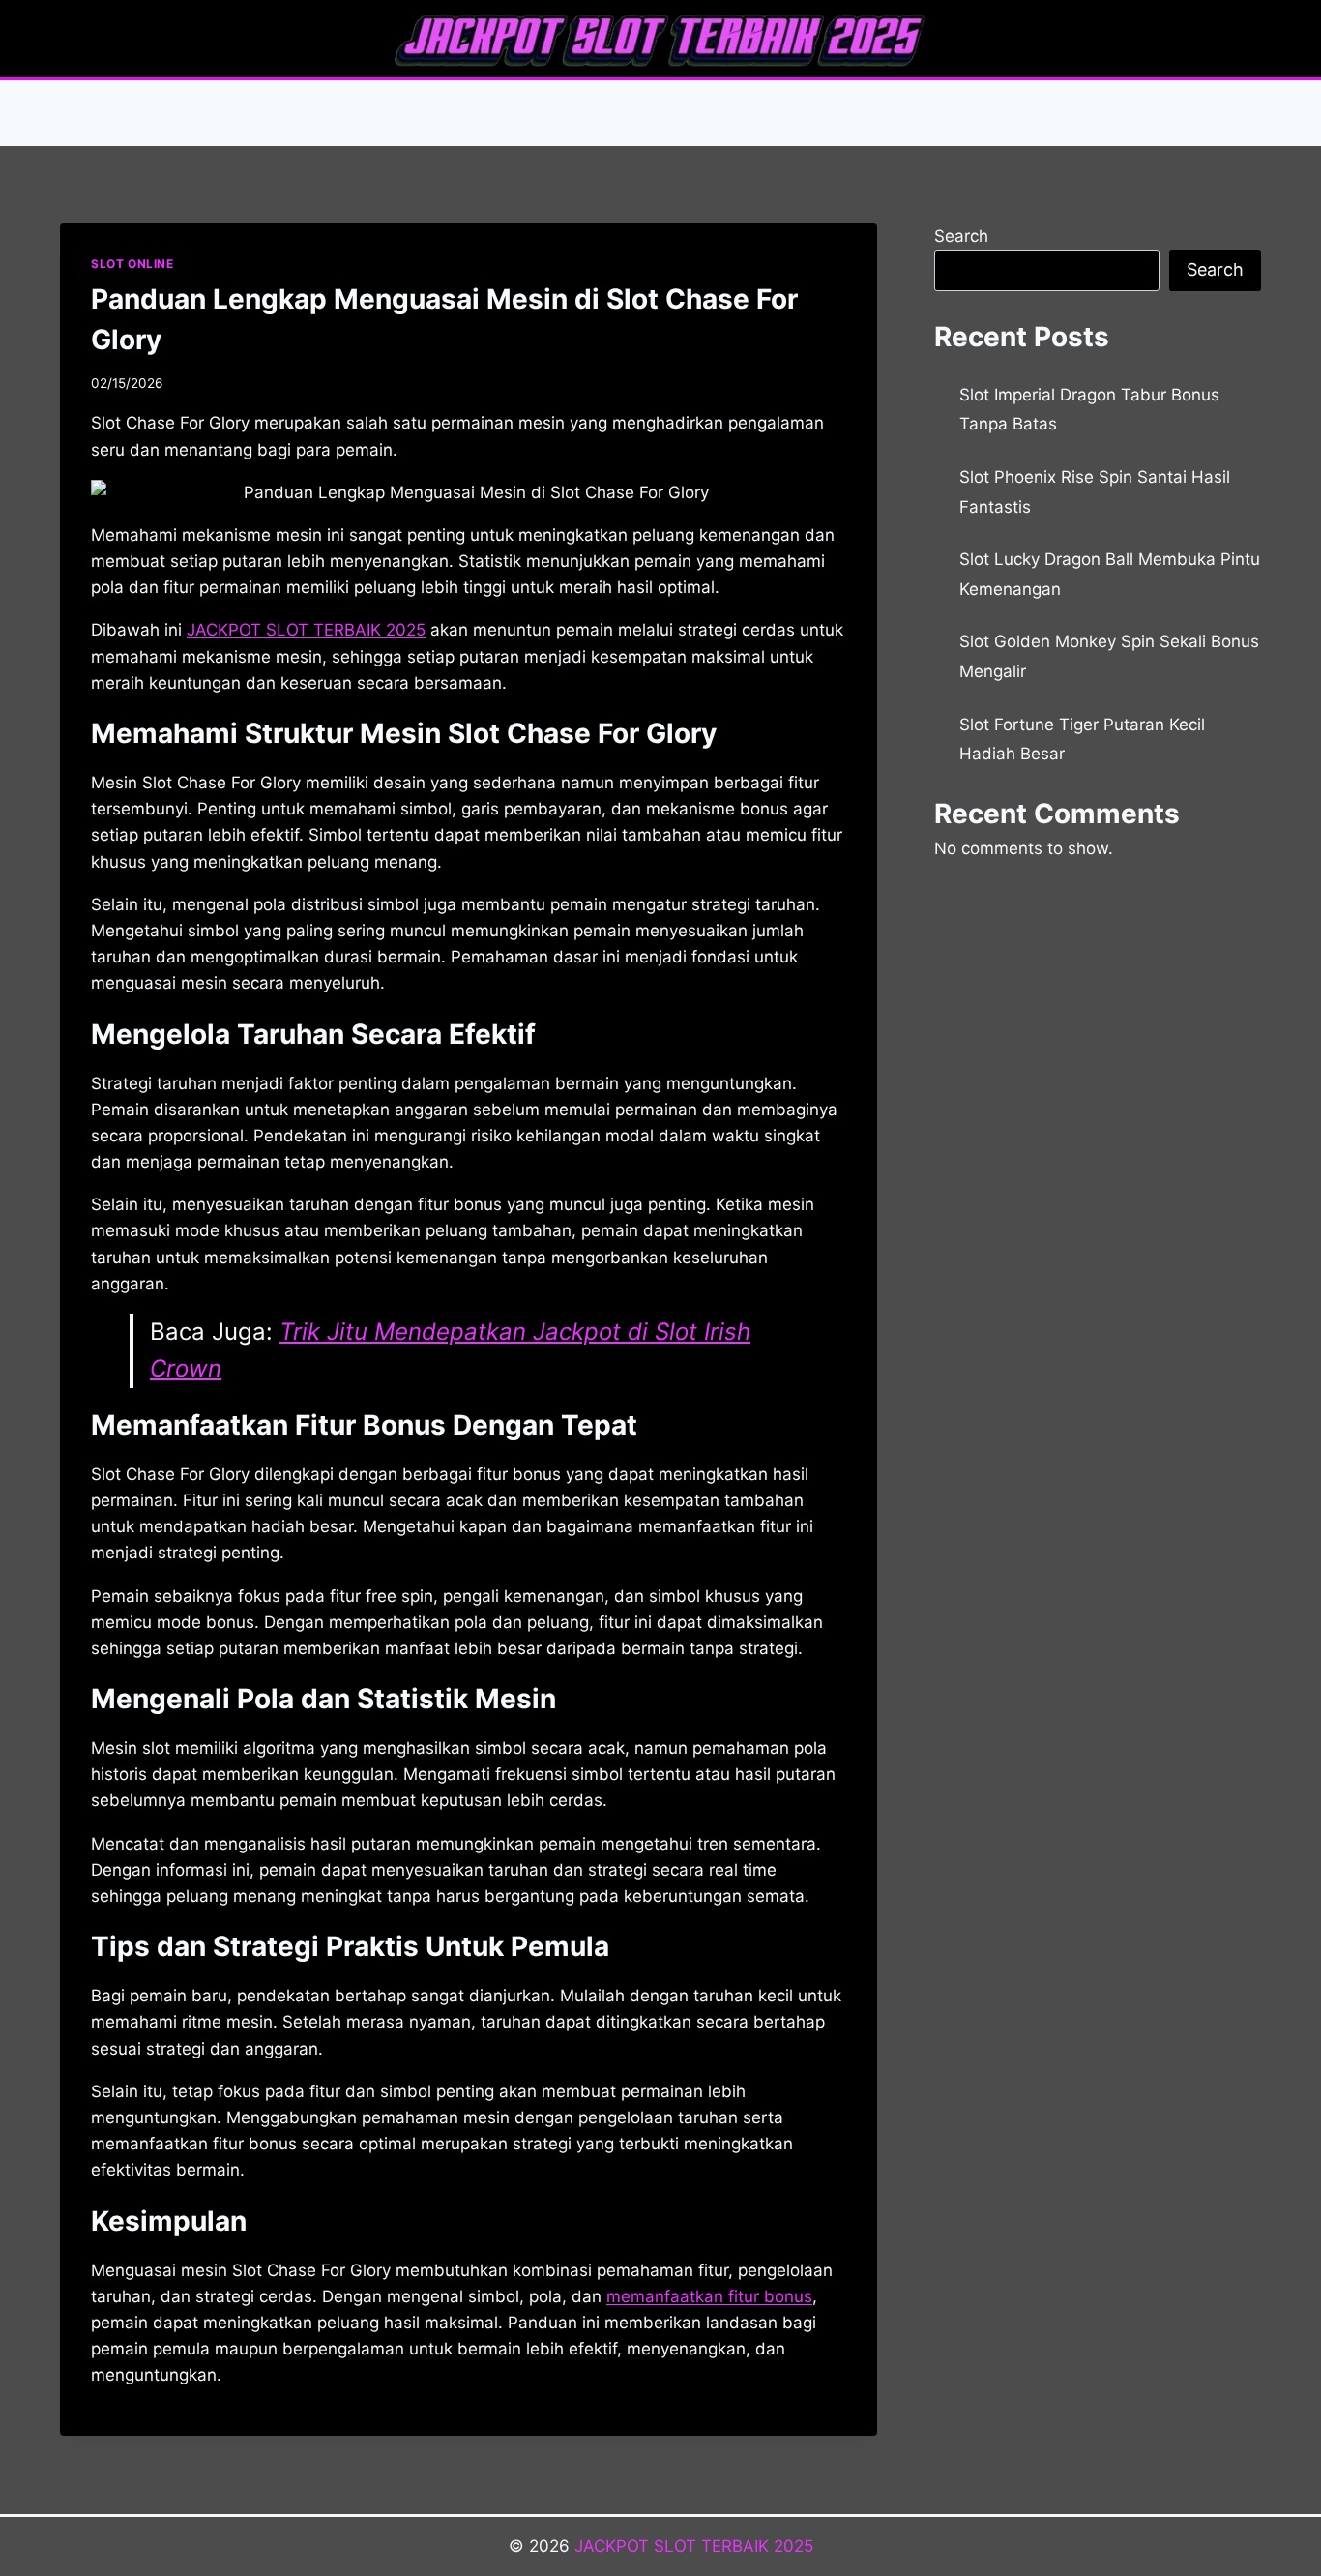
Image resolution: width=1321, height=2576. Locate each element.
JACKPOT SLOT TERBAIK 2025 (694, 2546)
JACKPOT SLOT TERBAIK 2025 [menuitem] (306, 630)
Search (961, 236)
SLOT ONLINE (132, 264)
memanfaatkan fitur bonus (709, 2296)
